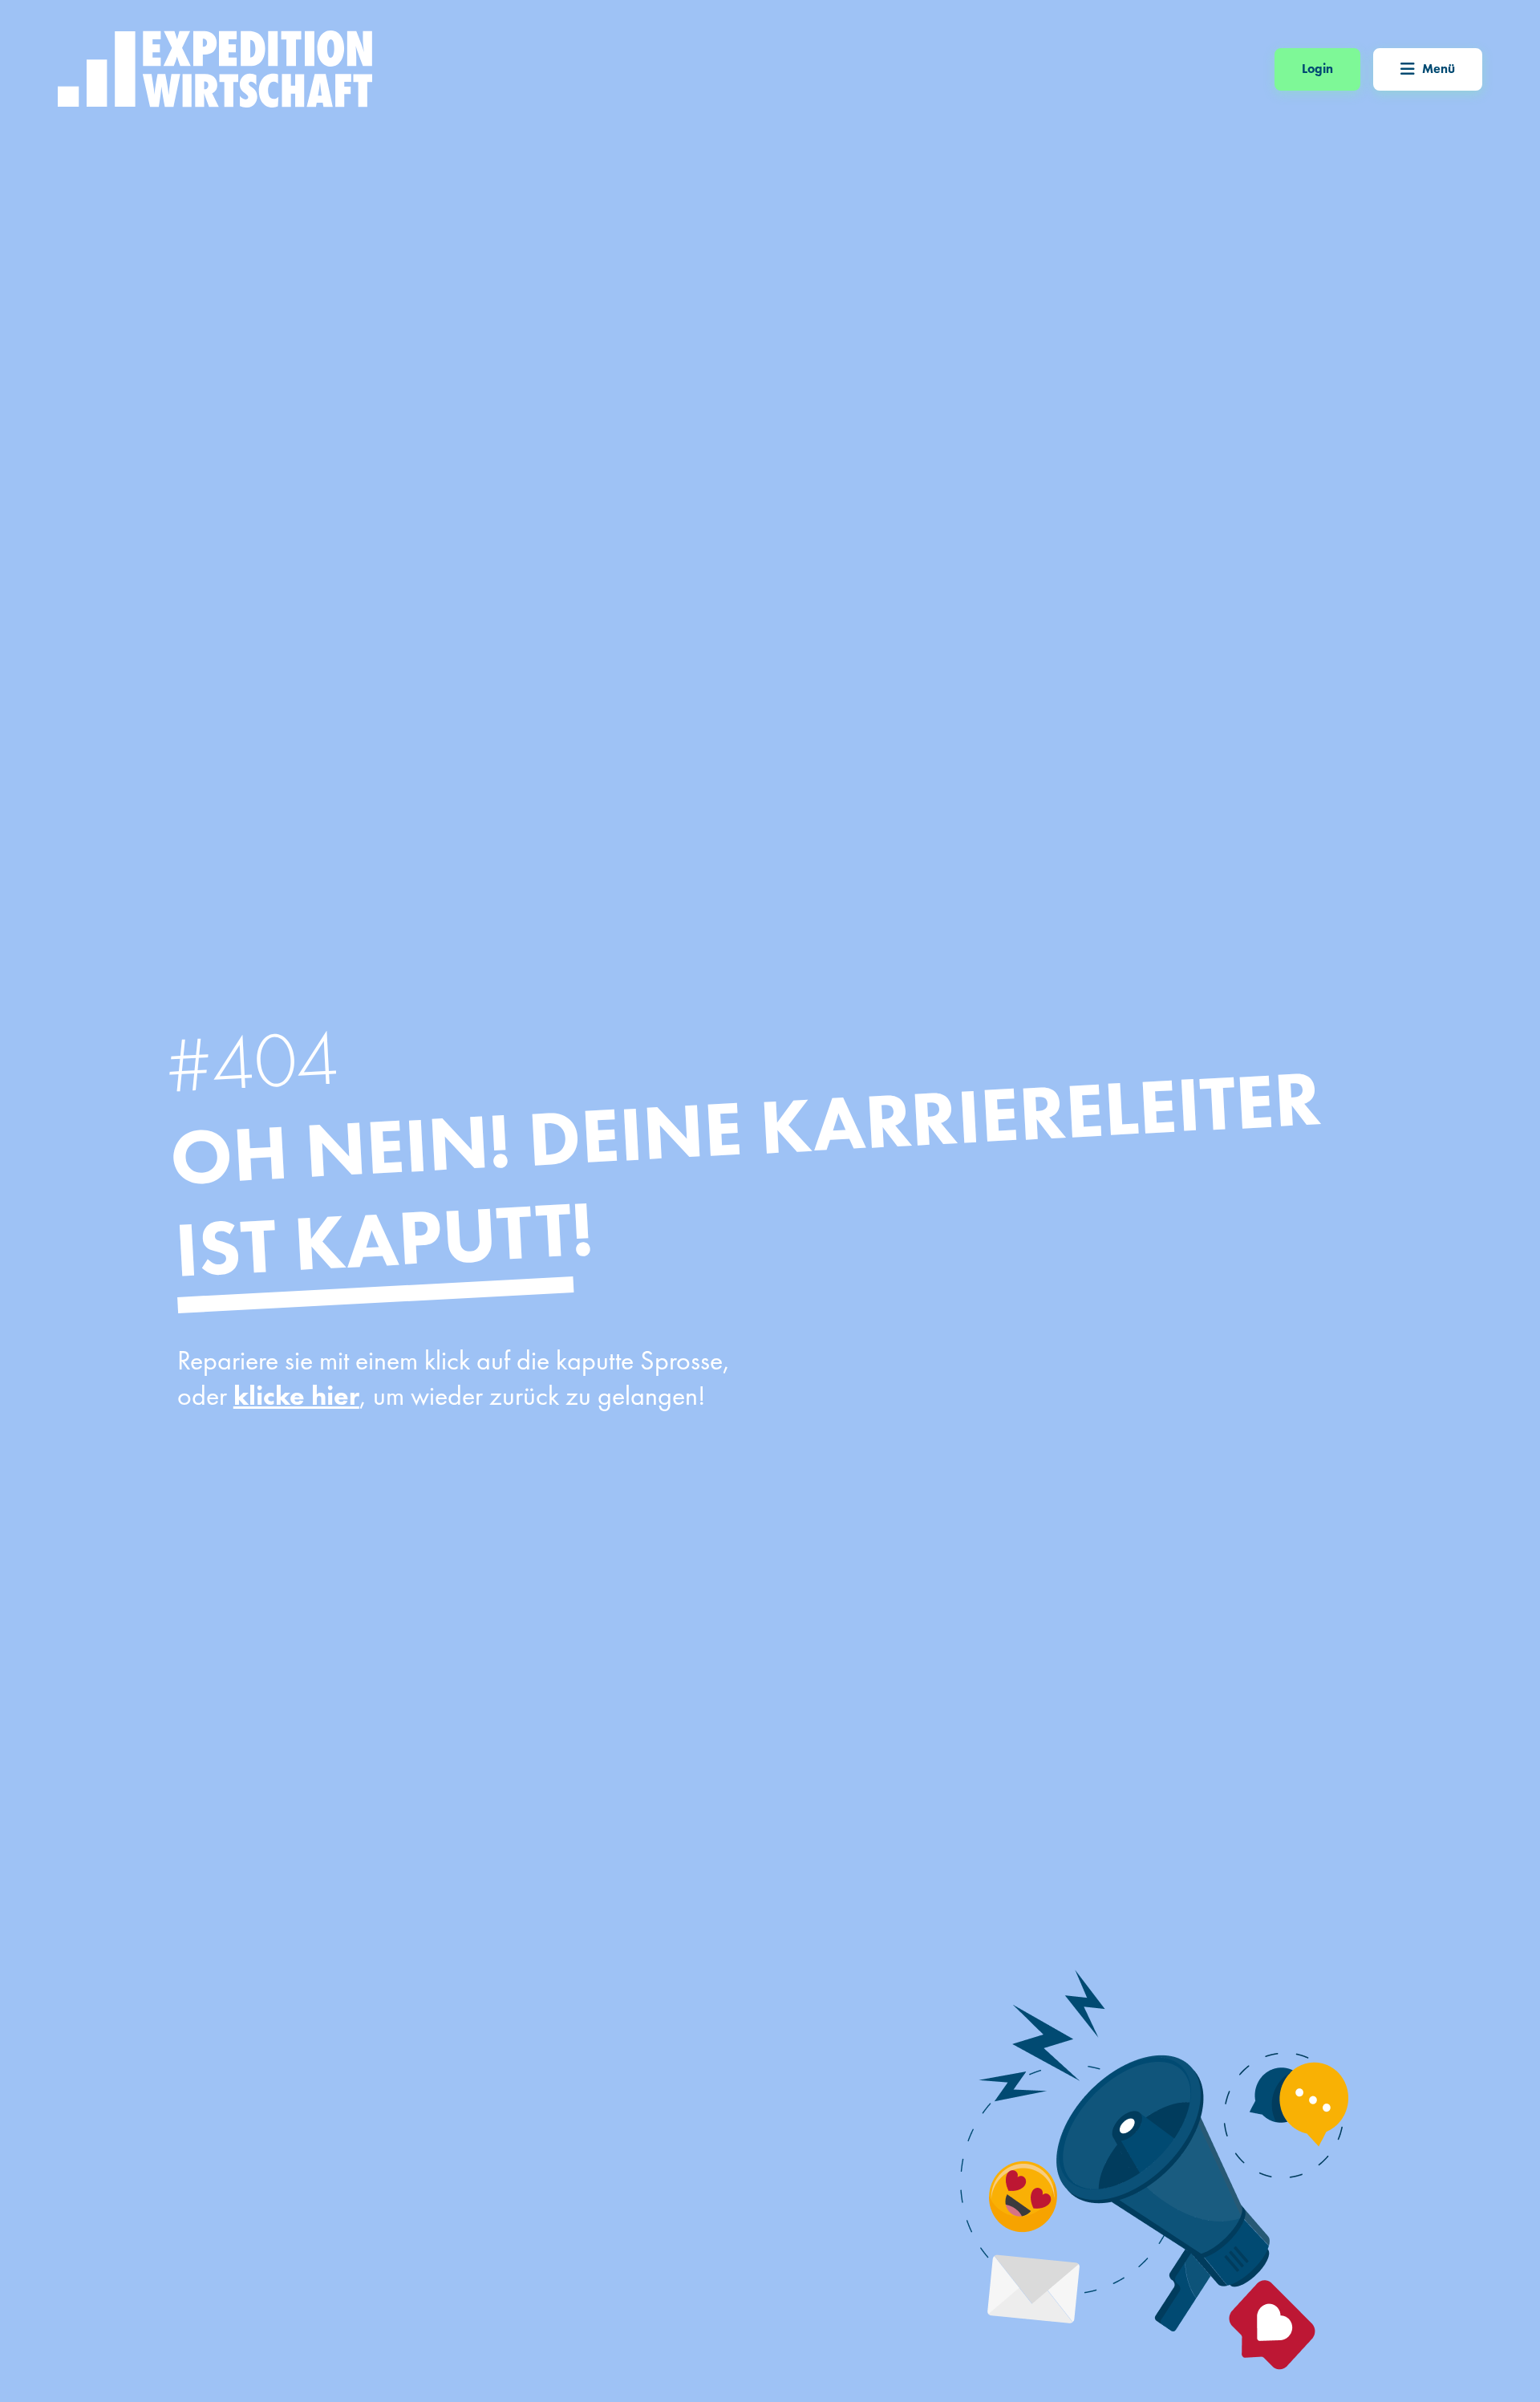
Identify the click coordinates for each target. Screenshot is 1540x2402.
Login (1317, 69)
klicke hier (296, 1396)
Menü (1439, 69)
